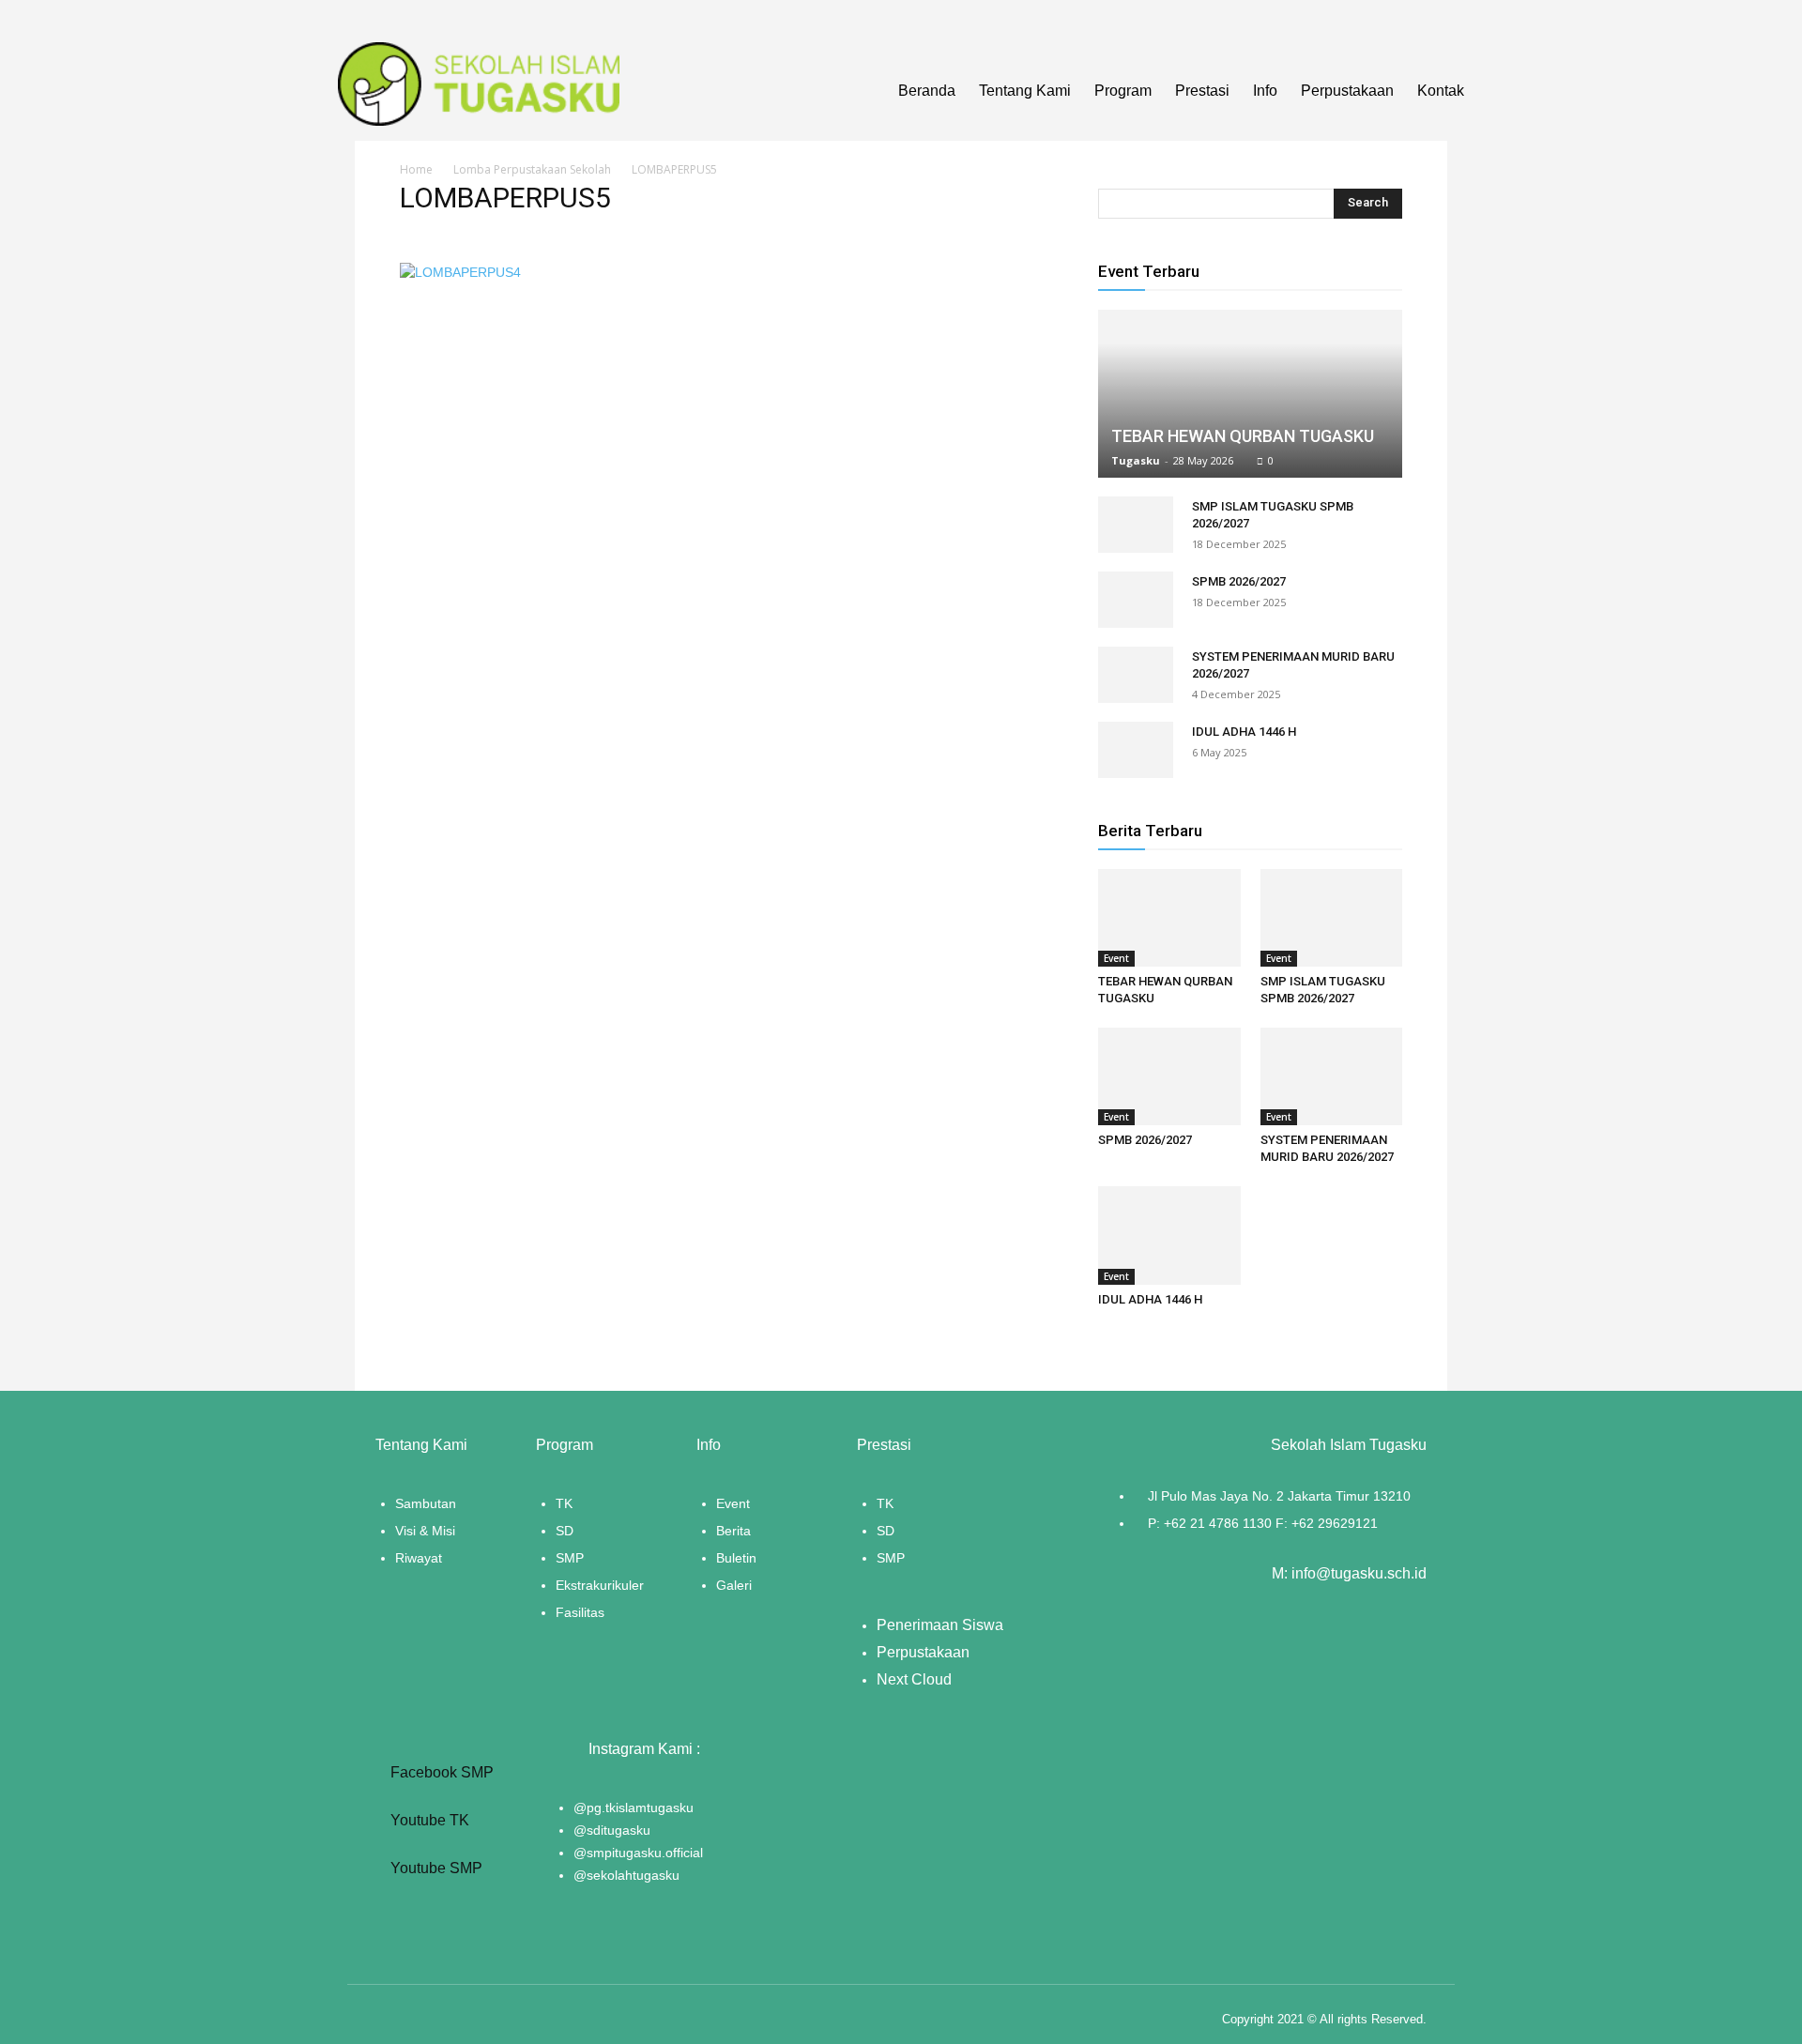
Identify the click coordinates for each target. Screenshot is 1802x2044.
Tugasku (1136, 460)
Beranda (927, 91)
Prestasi (1202, 91)
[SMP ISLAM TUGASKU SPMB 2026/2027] (1136, 525)
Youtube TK (428, 1820)
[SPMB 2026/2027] (1136, 600)
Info (1265, 91)
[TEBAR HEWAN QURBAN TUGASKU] (1250, 394)
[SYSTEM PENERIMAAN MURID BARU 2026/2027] (1136, 675)
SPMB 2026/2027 (1239, 581)
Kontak (1441, 91)
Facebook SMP (440, 1772)
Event (1116, 958)
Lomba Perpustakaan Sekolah (532, 169)
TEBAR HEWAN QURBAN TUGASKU (1243, 436)
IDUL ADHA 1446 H (1244, 732)
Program (1123, 91)
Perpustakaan (1347, 91)
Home (416, 169)
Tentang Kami (1025, 91)
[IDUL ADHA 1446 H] (1136, 750)
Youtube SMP (435, 1868)
